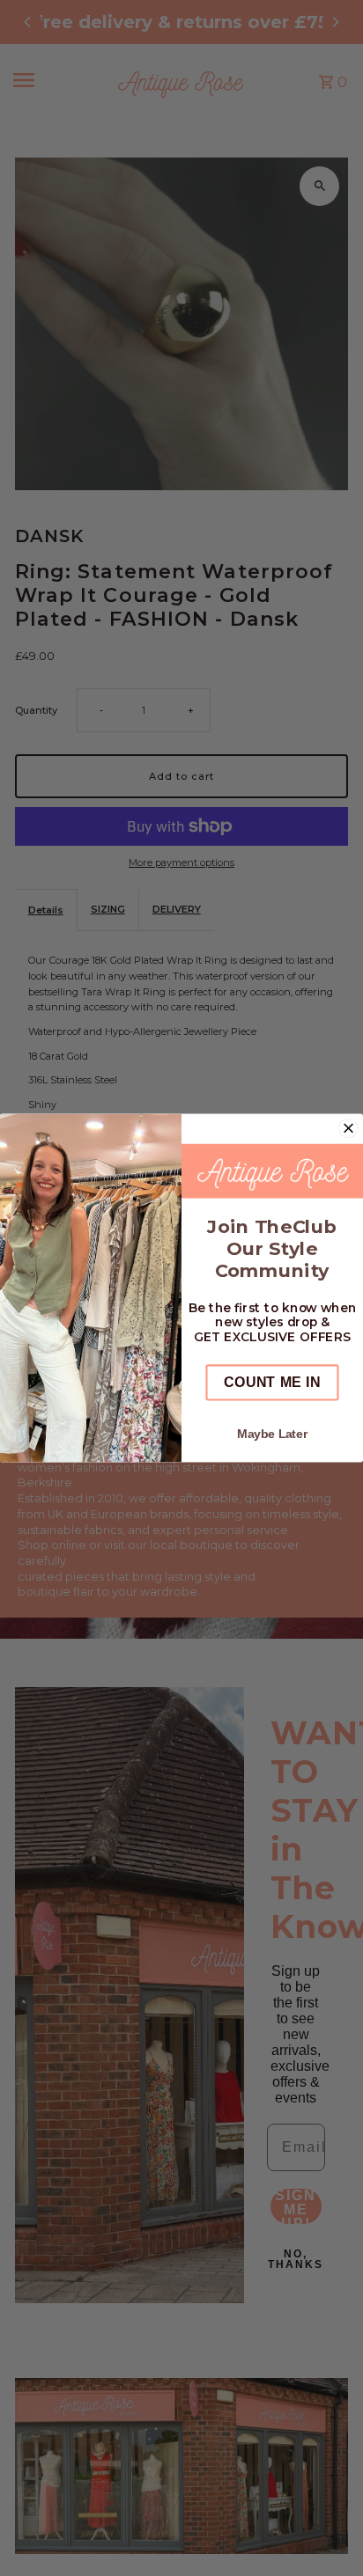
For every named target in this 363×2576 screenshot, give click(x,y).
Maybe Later (272, 1434)
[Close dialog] (349, 1128)
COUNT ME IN (272, 1382)
